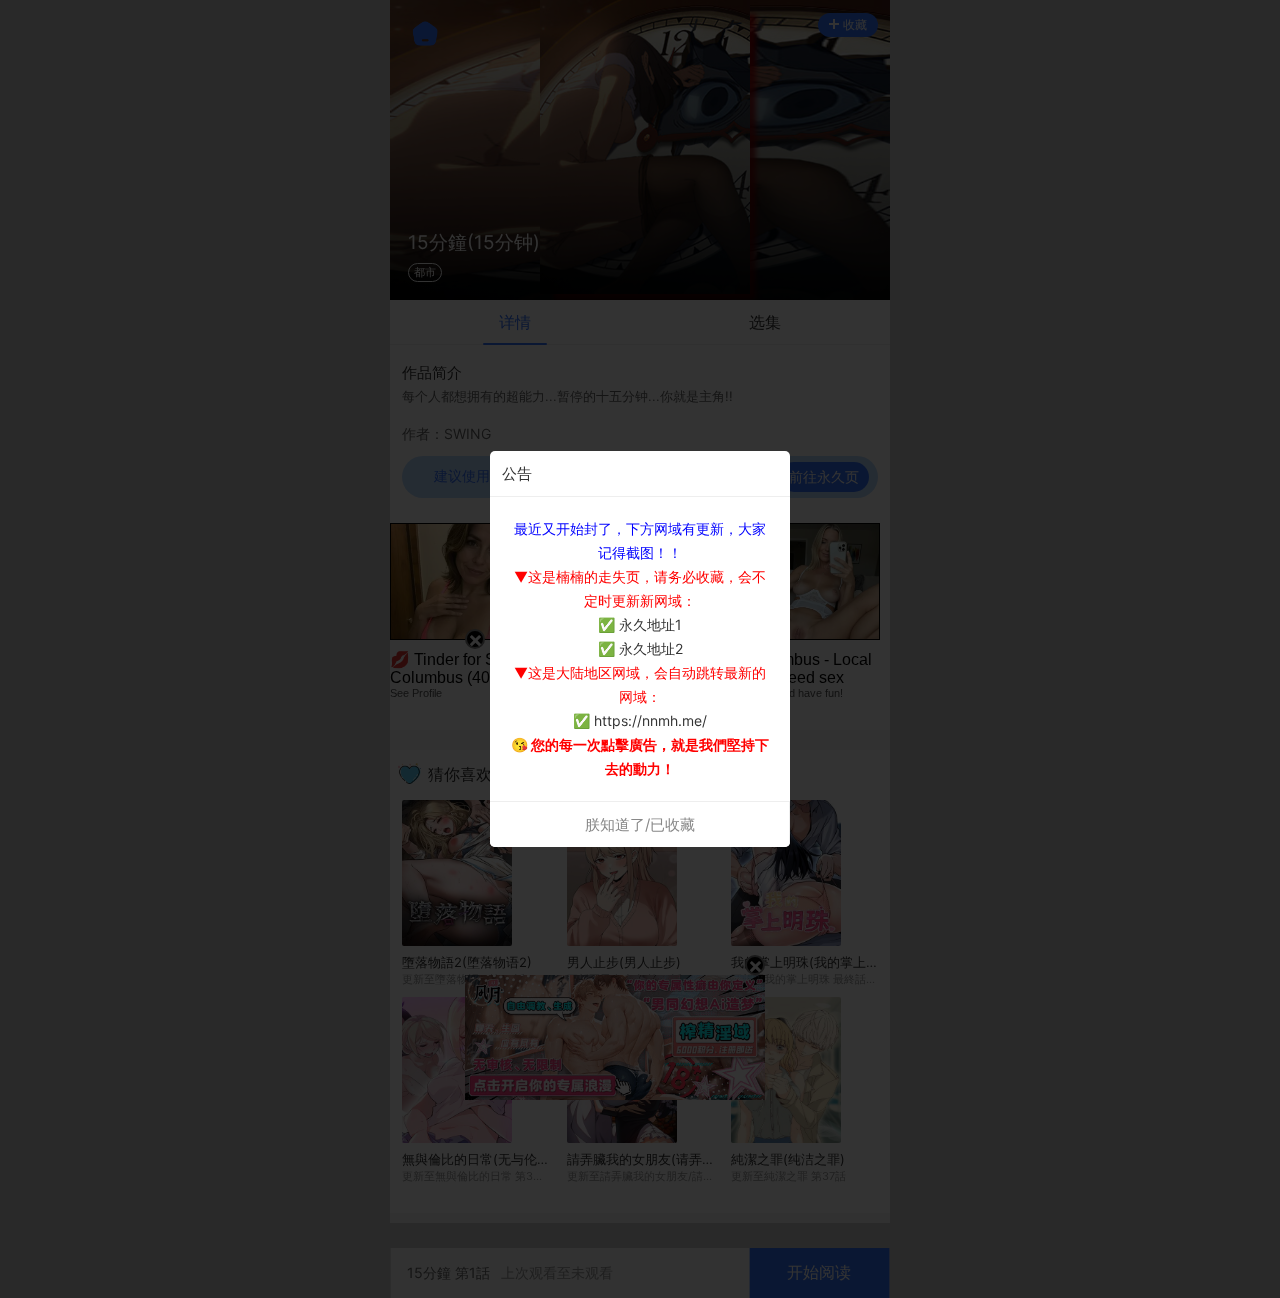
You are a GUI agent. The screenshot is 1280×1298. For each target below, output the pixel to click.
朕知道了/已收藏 (640, 824)
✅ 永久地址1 (640, 624)
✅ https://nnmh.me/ (640, 720)
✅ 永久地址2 (640, 648)
